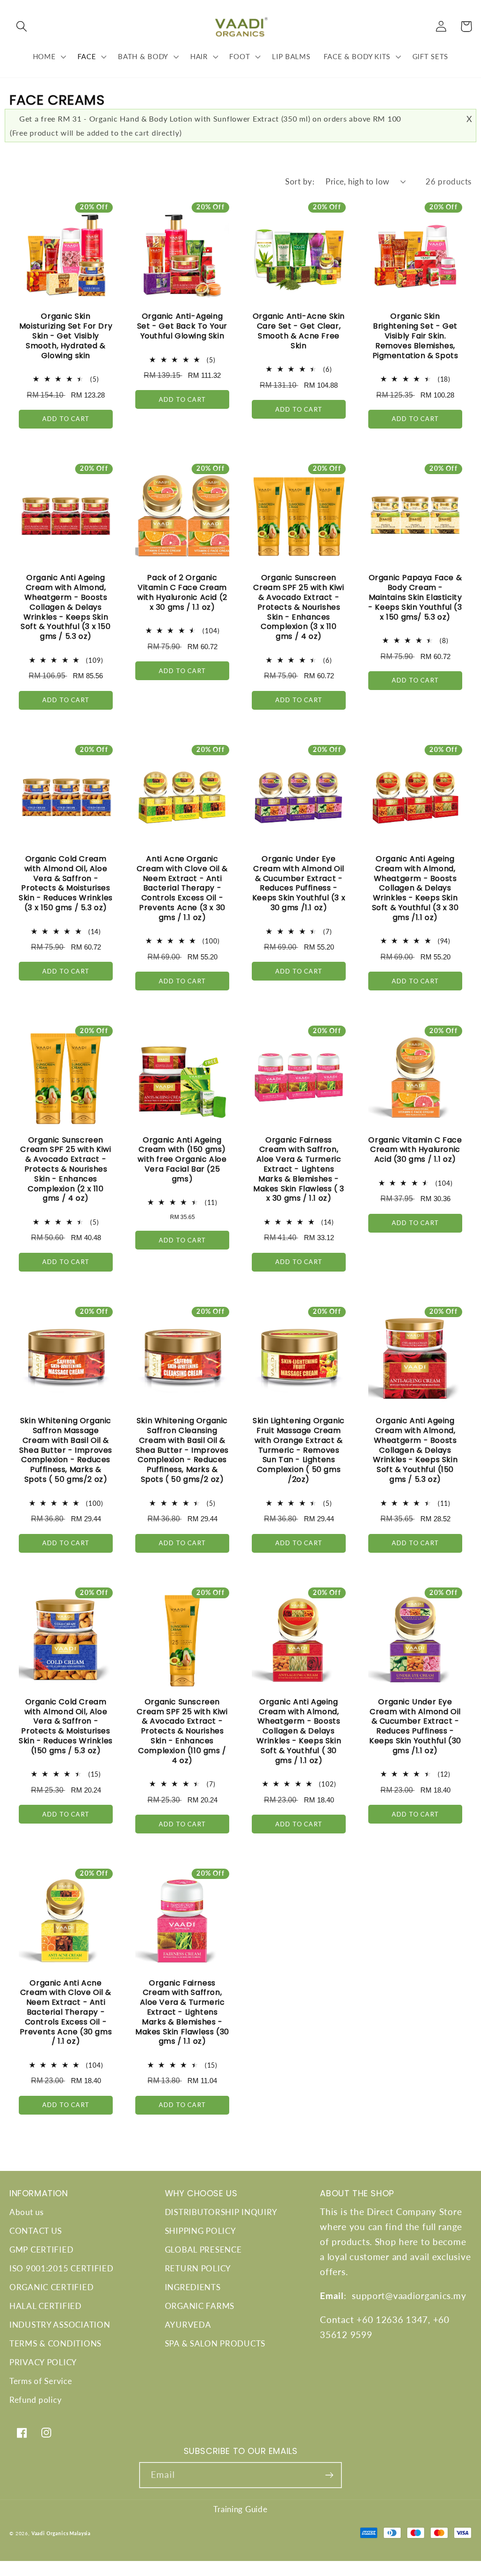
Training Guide (240, 2509)
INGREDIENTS (193, 2287)
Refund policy (35, 2400)
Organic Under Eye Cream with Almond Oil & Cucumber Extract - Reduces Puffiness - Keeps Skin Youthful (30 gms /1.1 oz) (415, 1727)
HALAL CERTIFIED (46, 2306)
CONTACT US (36, 2231)
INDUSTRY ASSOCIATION (60, 2325)
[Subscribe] (329, 2475)
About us (27, 2212)
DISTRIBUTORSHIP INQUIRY (221, 2212)
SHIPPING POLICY (201, 2231)
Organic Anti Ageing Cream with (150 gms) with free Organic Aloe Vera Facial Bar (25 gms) (182, 1160)
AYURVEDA (188, 2325)
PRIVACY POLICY (43, 2362)
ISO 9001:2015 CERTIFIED (62, 2268)
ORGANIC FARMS (200, 2306)
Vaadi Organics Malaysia (61, 2533)
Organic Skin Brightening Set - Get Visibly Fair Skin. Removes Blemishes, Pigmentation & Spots (415, 336)
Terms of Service (41, 2381)
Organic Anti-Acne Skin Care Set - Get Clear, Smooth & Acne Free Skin (299, 331)
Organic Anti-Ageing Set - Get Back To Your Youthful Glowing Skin (182, 326)
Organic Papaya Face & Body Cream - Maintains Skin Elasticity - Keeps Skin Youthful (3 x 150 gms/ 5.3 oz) (415, 598)
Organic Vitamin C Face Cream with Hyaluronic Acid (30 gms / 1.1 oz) (415, 1150)
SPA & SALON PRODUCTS (215, 2343)
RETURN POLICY (198, 2268)
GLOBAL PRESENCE (203, 2250)
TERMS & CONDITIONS (55, 2343)
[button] (22, 27)
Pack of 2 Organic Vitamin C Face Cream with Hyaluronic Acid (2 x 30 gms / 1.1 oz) (182, 593)
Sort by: (300, 181)
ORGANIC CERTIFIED (51, 2287)
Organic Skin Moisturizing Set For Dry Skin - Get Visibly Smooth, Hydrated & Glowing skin (66, 336)
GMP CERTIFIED (41, 2250)
